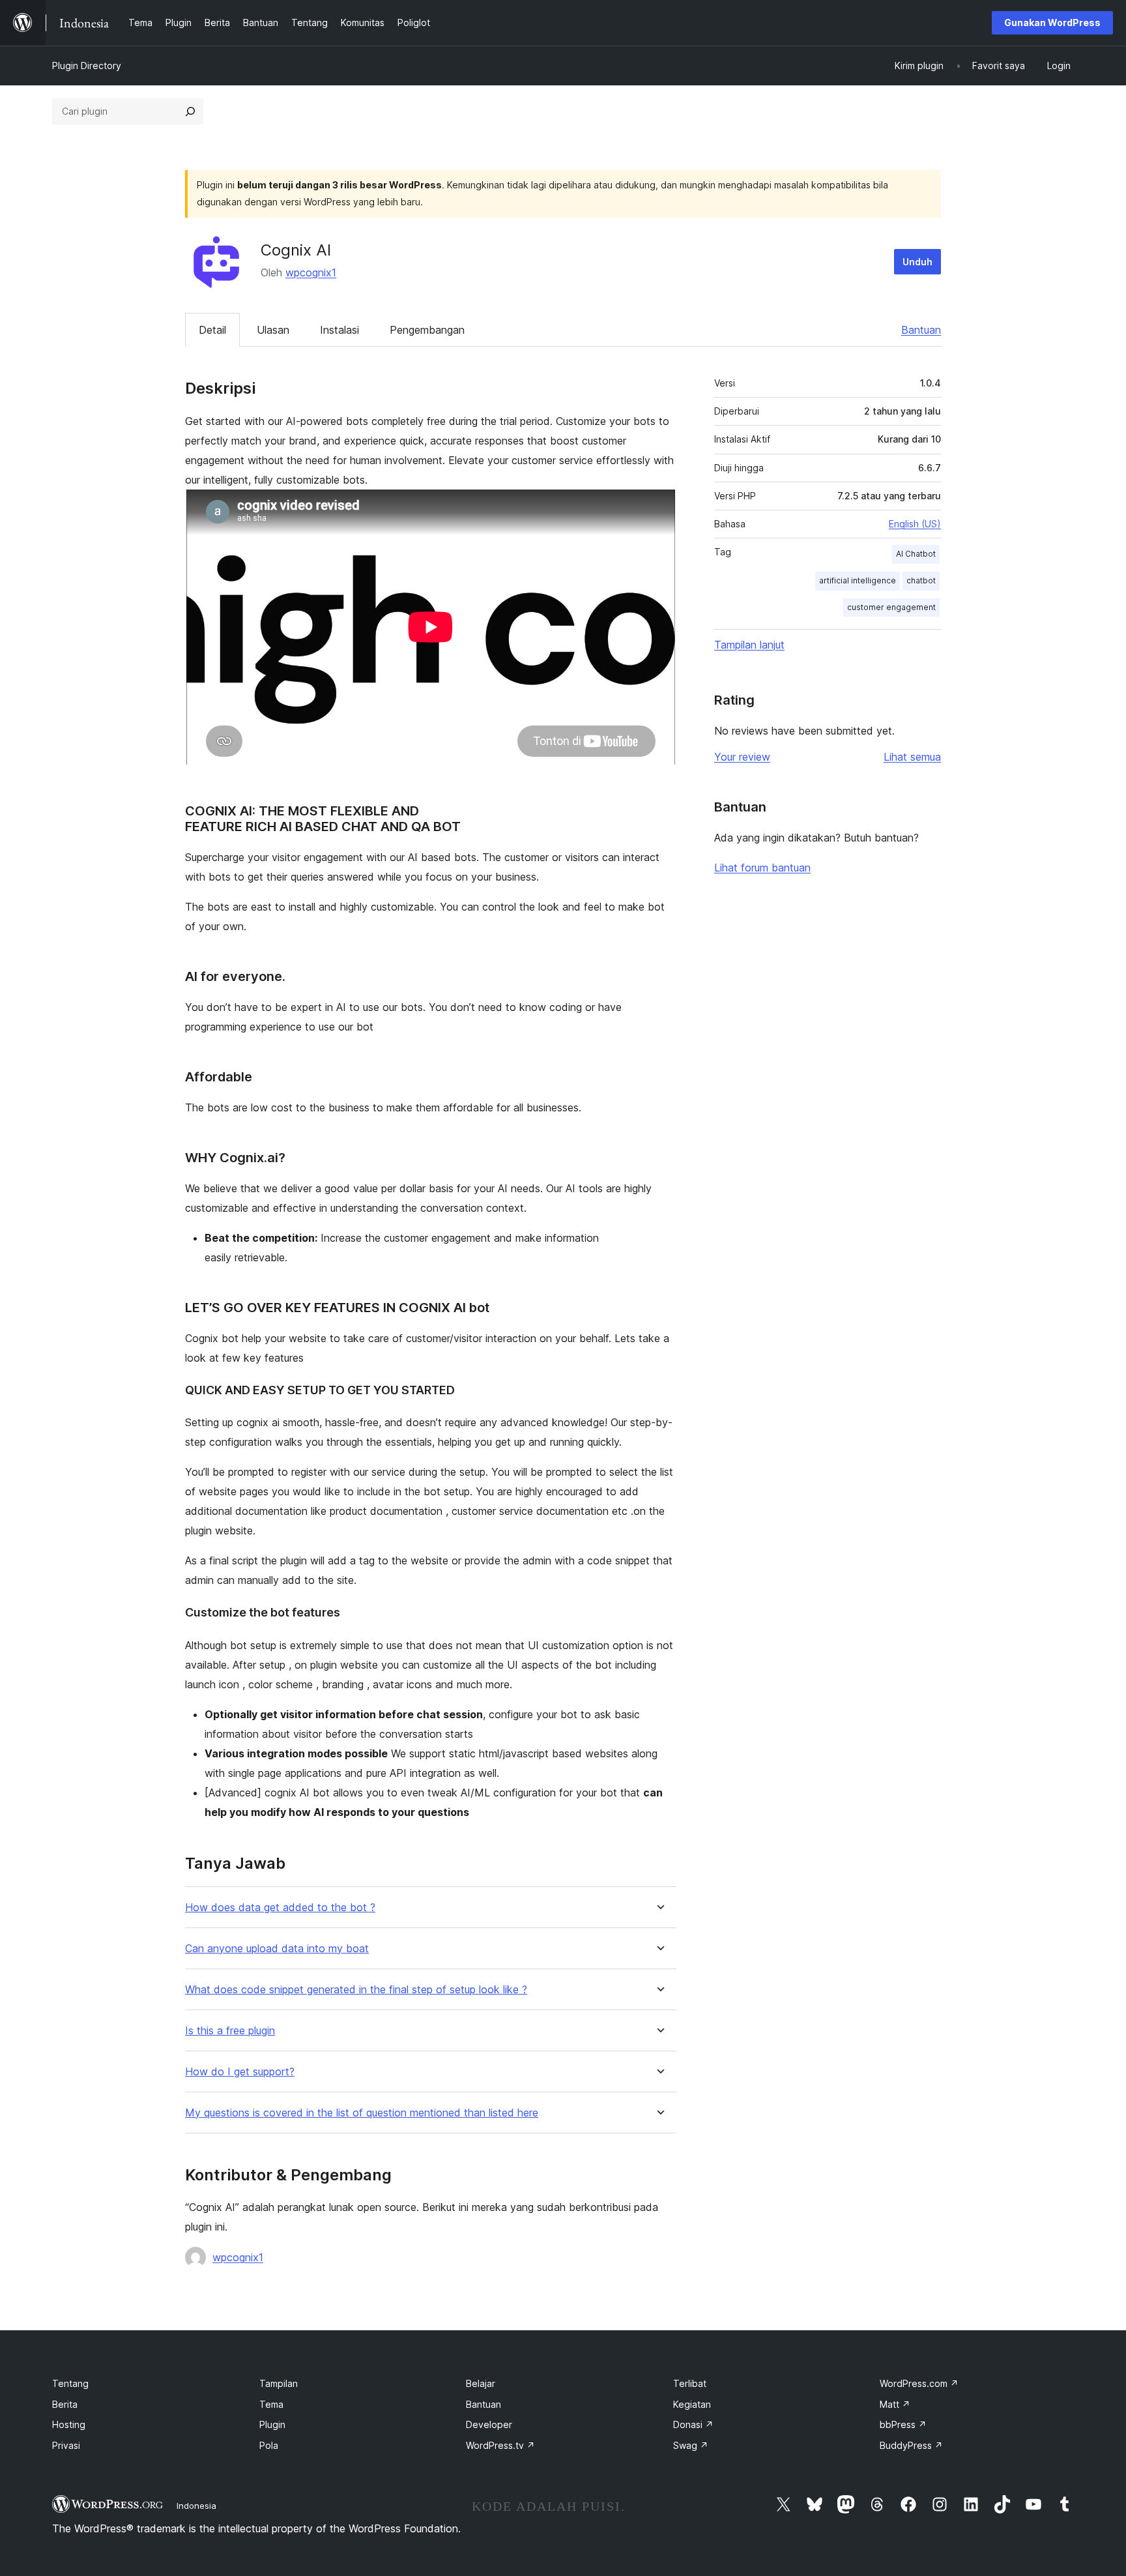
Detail (212, 330)
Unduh (917, 262)
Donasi (693, 2424)
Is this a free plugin (230, 2031)
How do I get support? (240, 2072)
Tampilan (279, 2383)
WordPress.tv (500, 2445)
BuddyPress (911, 2445)
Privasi (66, 2445)
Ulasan (273, 330)
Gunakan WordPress (1052, 22)
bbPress (903, 2424)
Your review (742, 757)
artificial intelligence (858, 580)
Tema (271, 2404)
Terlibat (690, 2383)
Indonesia (196, 2506)
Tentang (70, 2383)
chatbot (921, 580)
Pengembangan (427, 330)
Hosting (69, 2424)
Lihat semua (912, 757)
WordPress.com (919, 2383)
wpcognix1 (311, 272)
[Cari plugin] (190, 111)
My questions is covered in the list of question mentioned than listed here (362, 2113)
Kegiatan (692, 2404)
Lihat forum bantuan (762, 868)
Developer (489, 2424)
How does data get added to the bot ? (280, 1908)
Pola (269, 2445)
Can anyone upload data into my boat (277, 1949)
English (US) (915, 524)
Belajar (481, 2383)
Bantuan (921, 330)
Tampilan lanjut (749, 645)
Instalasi (339, 330)
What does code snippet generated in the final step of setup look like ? (356, 1990)
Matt (895, 2404)
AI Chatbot (916, 554)
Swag (691, 2445)
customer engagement (891, 607)
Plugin (272, 2424)
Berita (65, 2404)
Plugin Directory (87, 66)
